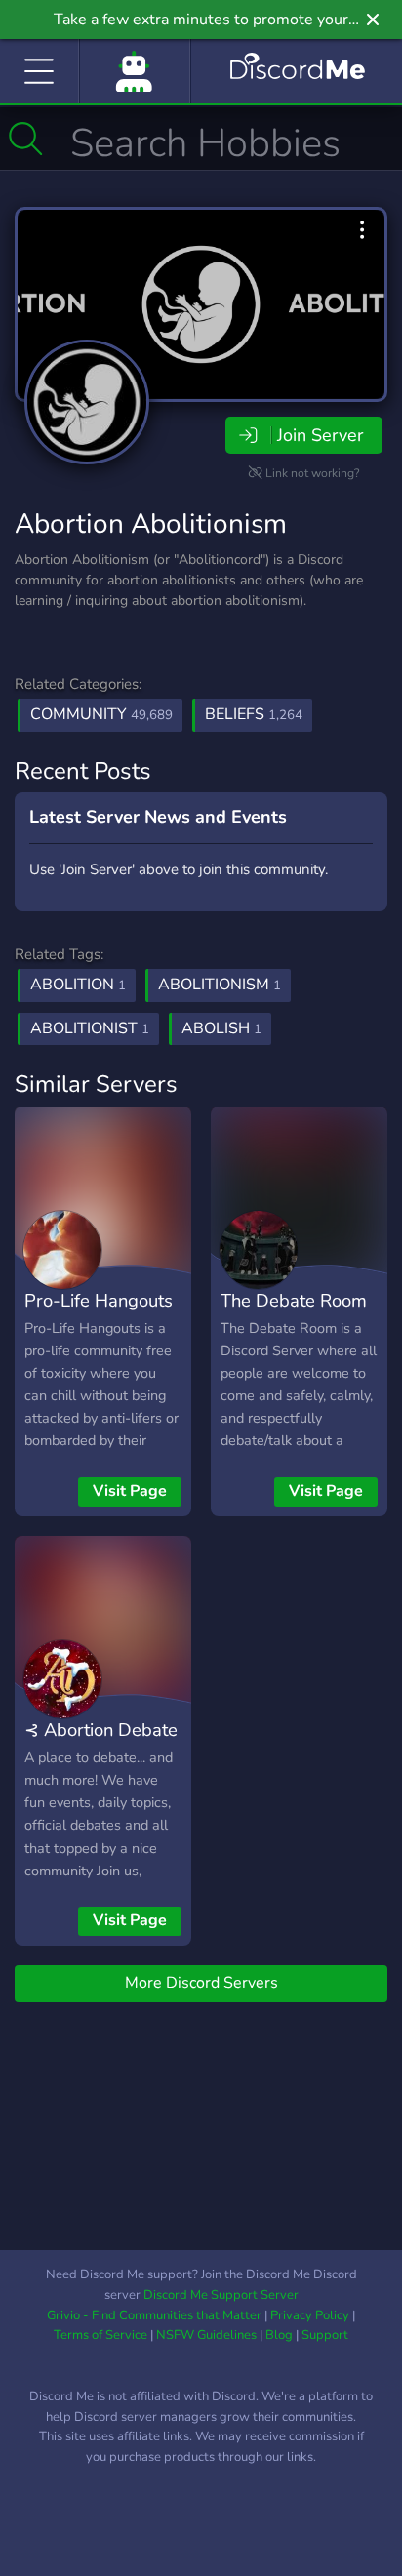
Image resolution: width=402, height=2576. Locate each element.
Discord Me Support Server (221, 2295)
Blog (279, 2335)
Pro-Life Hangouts (99, 1300)
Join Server (320, 435)
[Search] (26, 139)
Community (101, 714)
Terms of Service (100, 2335)
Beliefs (254, 714)
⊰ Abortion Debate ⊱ (101, 1744)
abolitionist (90, 1028)
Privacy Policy (310, 2315)
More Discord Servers (201, 1983)
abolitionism (220, 985)
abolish (221, 1028)
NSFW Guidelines (206, 2335)
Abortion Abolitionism (151, 524)
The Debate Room (294, 1300)
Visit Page (130, 1491)
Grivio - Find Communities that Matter (154, 2315)
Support (325, 2335)
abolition (78, 985)
